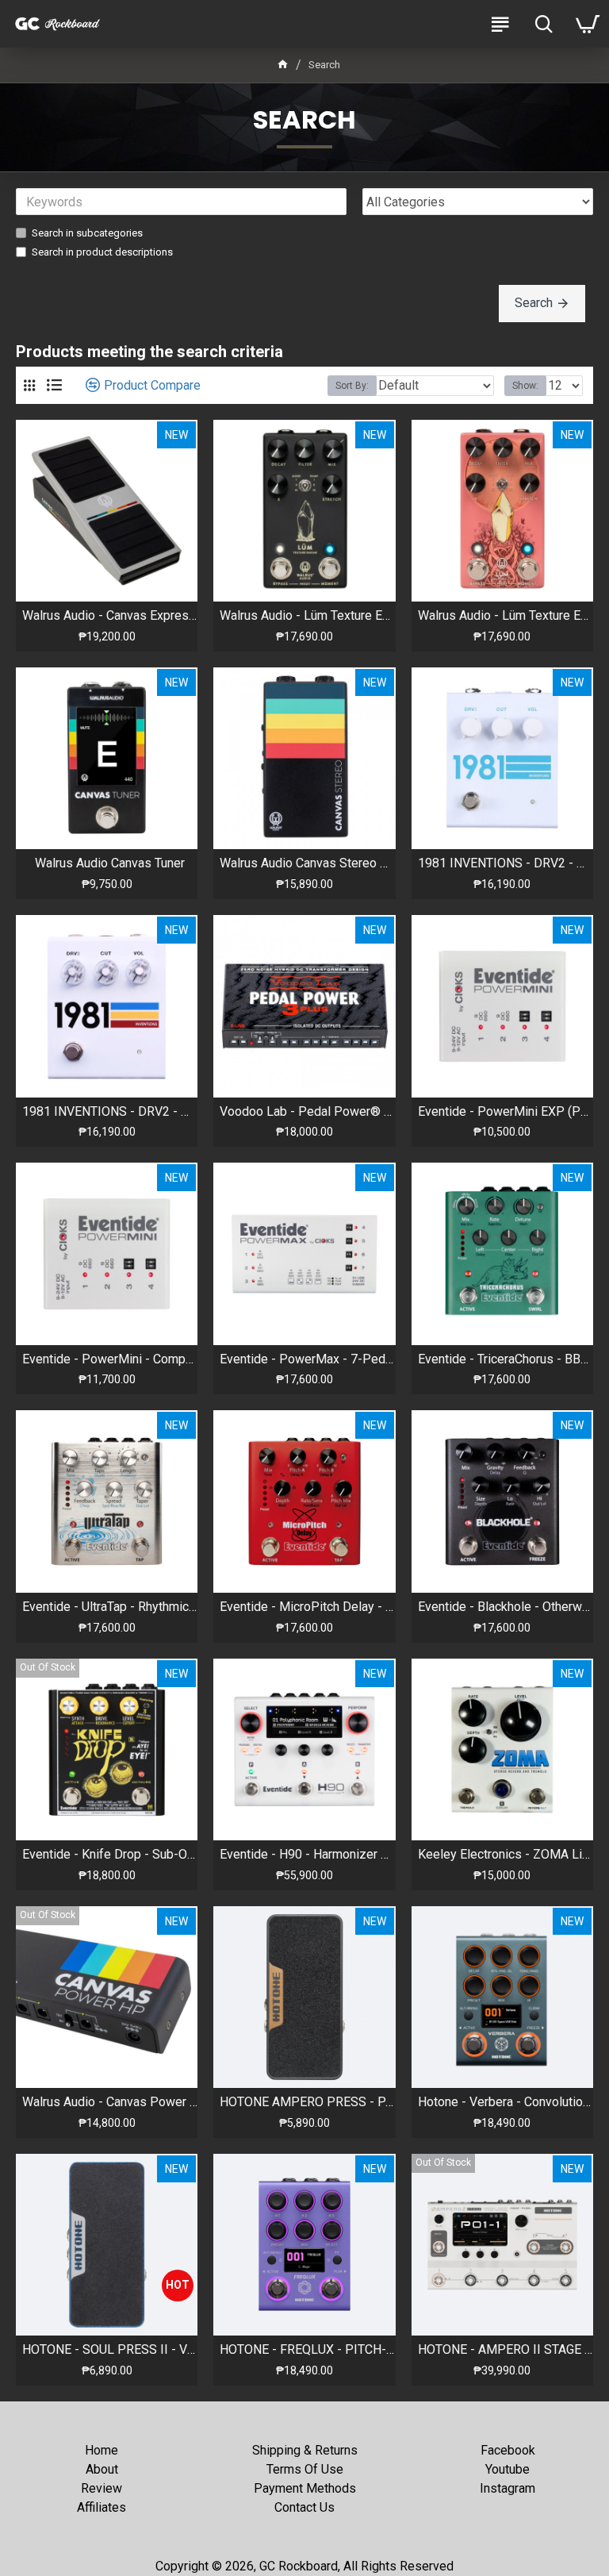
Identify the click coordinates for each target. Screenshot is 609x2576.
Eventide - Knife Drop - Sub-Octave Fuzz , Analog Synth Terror (110, 1854)
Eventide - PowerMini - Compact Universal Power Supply (110, 1359)
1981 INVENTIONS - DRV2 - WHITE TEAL (506, 863)
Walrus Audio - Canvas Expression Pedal (110, 615)
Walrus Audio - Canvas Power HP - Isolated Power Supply (110, 2102)
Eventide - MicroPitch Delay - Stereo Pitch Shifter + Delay (307, 1607)
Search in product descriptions (102, 252)
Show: (525, 386)
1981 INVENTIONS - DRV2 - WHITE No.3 (110, 1111)
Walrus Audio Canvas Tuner (110, 863)
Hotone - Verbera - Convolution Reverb (506, 2102)
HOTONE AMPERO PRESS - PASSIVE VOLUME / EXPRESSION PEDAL (307, 2102)
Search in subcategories (87, 233)
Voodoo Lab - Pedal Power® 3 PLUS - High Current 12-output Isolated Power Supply (307, 1111)
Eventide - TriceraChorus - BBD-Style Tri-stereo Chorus (506, 1359)
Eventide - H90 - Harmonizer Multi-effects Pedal (307, 1854)
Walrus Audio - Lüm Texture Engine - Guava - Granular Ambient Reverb (506, 615)
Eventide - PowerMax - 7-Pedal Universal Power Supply (307, 1359)
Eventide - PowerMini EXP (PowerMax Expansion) (506, 1111)
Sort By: (352, 386)
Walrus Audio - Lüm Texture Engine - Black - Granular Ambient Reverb (307, 615)
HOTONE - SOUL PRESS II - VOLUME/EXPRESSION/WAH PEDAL (110, 2349)
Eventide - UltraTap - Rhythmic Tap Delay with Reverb (110, 1607)
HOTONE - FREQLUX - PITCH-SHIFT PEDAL (307, 2349)
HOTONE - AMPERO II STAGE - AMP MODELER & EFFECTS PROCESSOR (506, 2349)
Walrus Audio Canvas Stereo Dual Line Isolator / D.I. (307, 863)
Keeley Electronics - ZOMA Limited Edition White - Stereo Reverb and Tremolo (506, 1854)
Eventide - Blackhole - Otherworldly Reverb (506, 1607)
